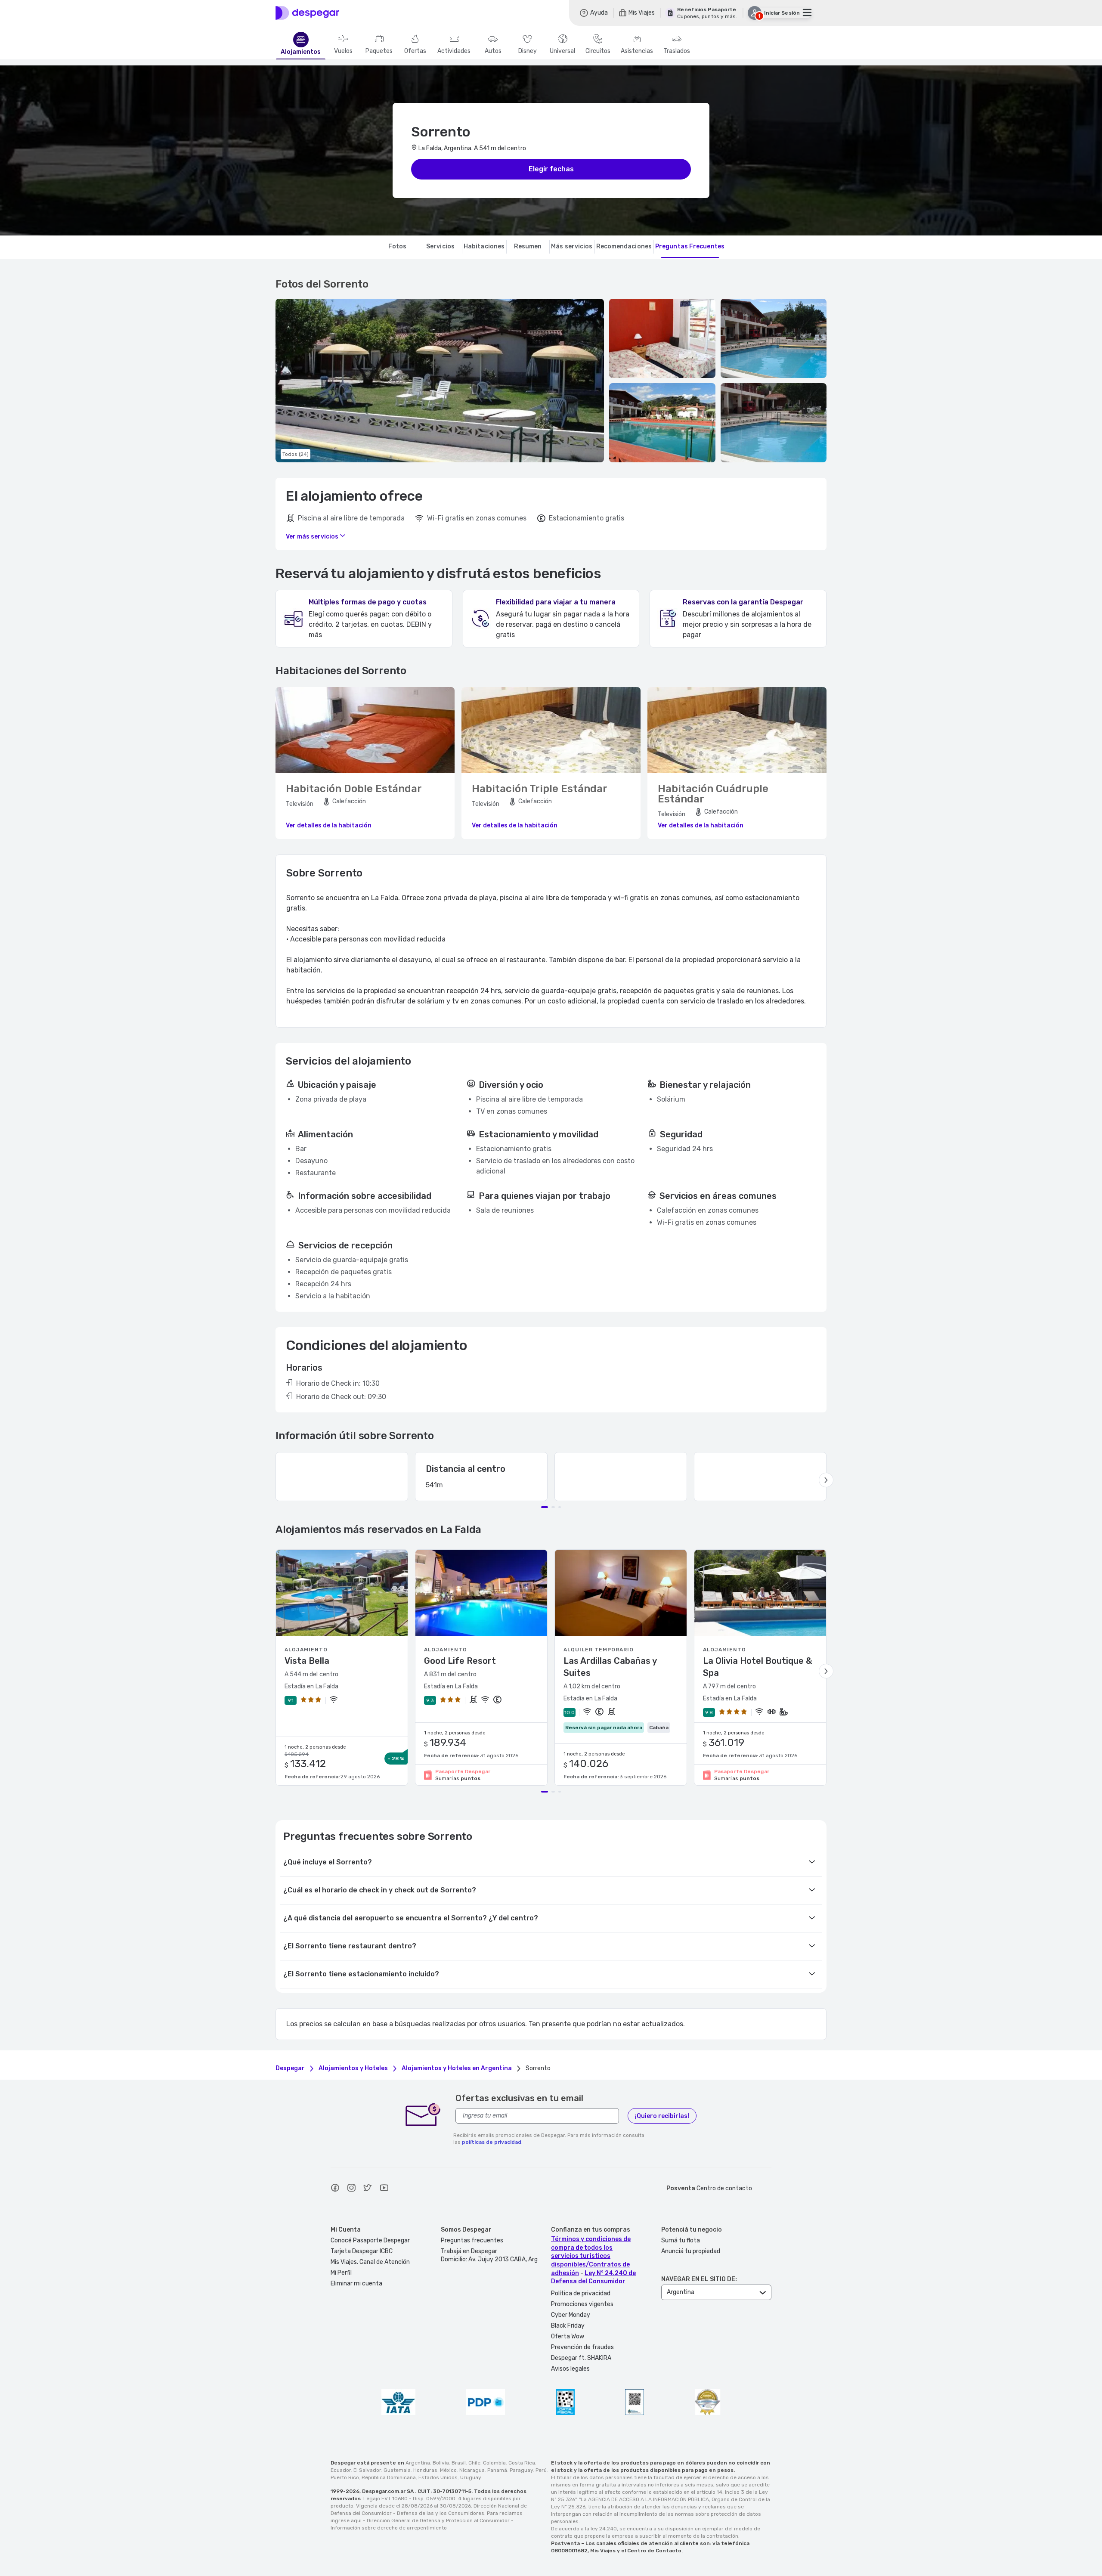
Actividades (454, 51)
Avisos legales (570, 2369)
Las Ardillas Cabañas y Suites (610, 1667)
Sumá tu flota (681, 2240)
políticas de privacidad (492, 2142)
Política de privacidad (581, 2293)
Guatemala (397, 2470)
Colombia (494, 2463)
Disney (528, 51)
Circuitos (598, 51)
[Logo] (307, 13)
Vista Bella (307, 1661)
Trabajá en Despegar (469, 2251)
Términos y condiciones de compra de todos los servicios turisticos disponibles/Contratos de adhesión (591, 2256)
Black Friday (568, 2326)
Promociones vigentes (582, 2304)
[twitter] (368, 2189)
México (448, 2470)
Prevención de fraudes (582, 2347)
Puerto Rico (345, 2477)
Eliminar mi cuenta (356, 2283)
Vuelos (343, 51)
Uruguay (471, 2477)
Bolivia (441, 2463)
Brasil (459, 2463)
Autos (493, 51)
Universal (562, 51)
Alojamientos (301, 52)
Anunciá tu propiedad (691, 2251)
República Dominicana (389, 2477)
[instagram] (351, 2189)
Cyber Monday (571, 2315)
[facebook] (335, 2189)
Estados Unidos (438, 2477)
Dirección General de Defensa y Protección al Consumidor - (440, 2520)
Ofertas (415, 51)
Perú (541, 2470)
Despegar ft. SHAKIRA (581, 2358)
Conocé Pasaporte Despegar (370, 2240)
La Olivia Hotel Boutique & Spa (757, 1667)
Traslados (677, 51)
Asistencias (637, 51)
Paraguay (521, 2470)
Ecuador (341, 2470)
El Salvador (367, 2470)
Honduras (425, 2470)
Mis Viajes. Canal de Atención (370, 2262)
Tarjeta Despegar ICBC (362, 2251)
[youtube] (384, 2189)
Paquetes (379, 51)
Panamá (497, 2470)
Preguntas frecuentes (472, 2240)
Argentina (418, 2463)
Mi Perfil (341, 2273)
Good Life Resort (460, 1661)
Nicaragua (472, 2470)
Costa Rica (522, 2463)
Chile (474, 2463)
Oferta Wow (568, 2336)
